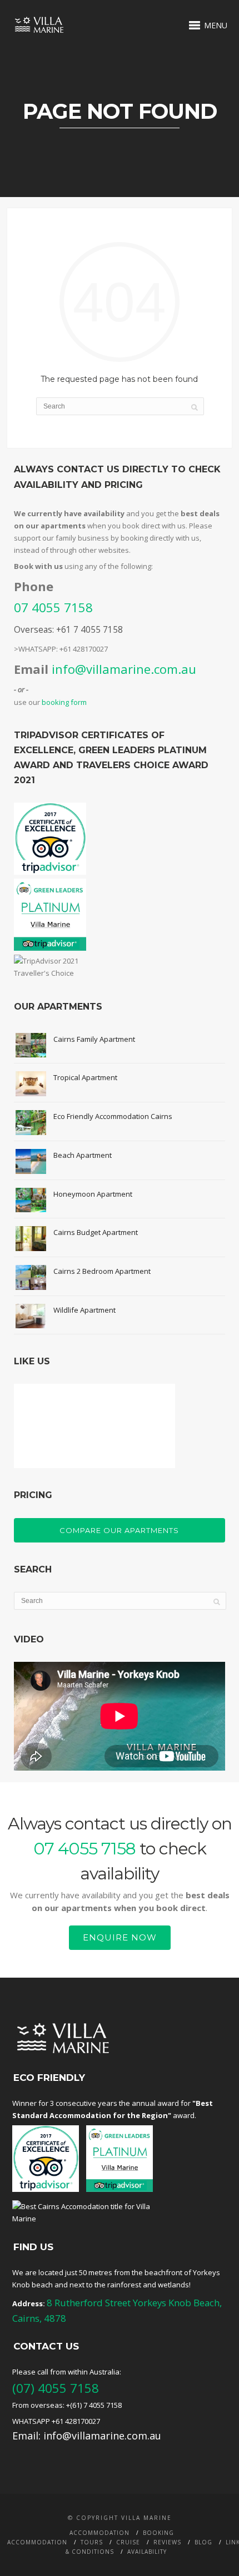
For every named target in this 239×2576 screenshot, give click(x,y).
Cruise (128, 2542)
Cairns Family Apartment (94, 1039)
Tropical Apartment (85, 1077)
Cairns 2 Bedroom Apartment (102, 1271)
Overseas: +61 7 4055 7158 (68, 629)
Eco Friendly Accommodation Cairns (113, 1116)
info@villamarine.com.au (124, 669)
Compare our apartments (119, 1530)
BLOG (203, 2542)
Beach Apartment (83, 1155)
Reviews (167, 2542)
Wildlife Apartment (84, 1310)
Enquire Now (120, 1937)
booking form (64, 702)
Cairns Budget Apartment (96, 1232)
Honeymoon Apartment (93, 1194)
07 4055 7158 (53, 607)
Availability (147, 2552)
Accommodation (99, 2533)
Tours (92, 2542)
